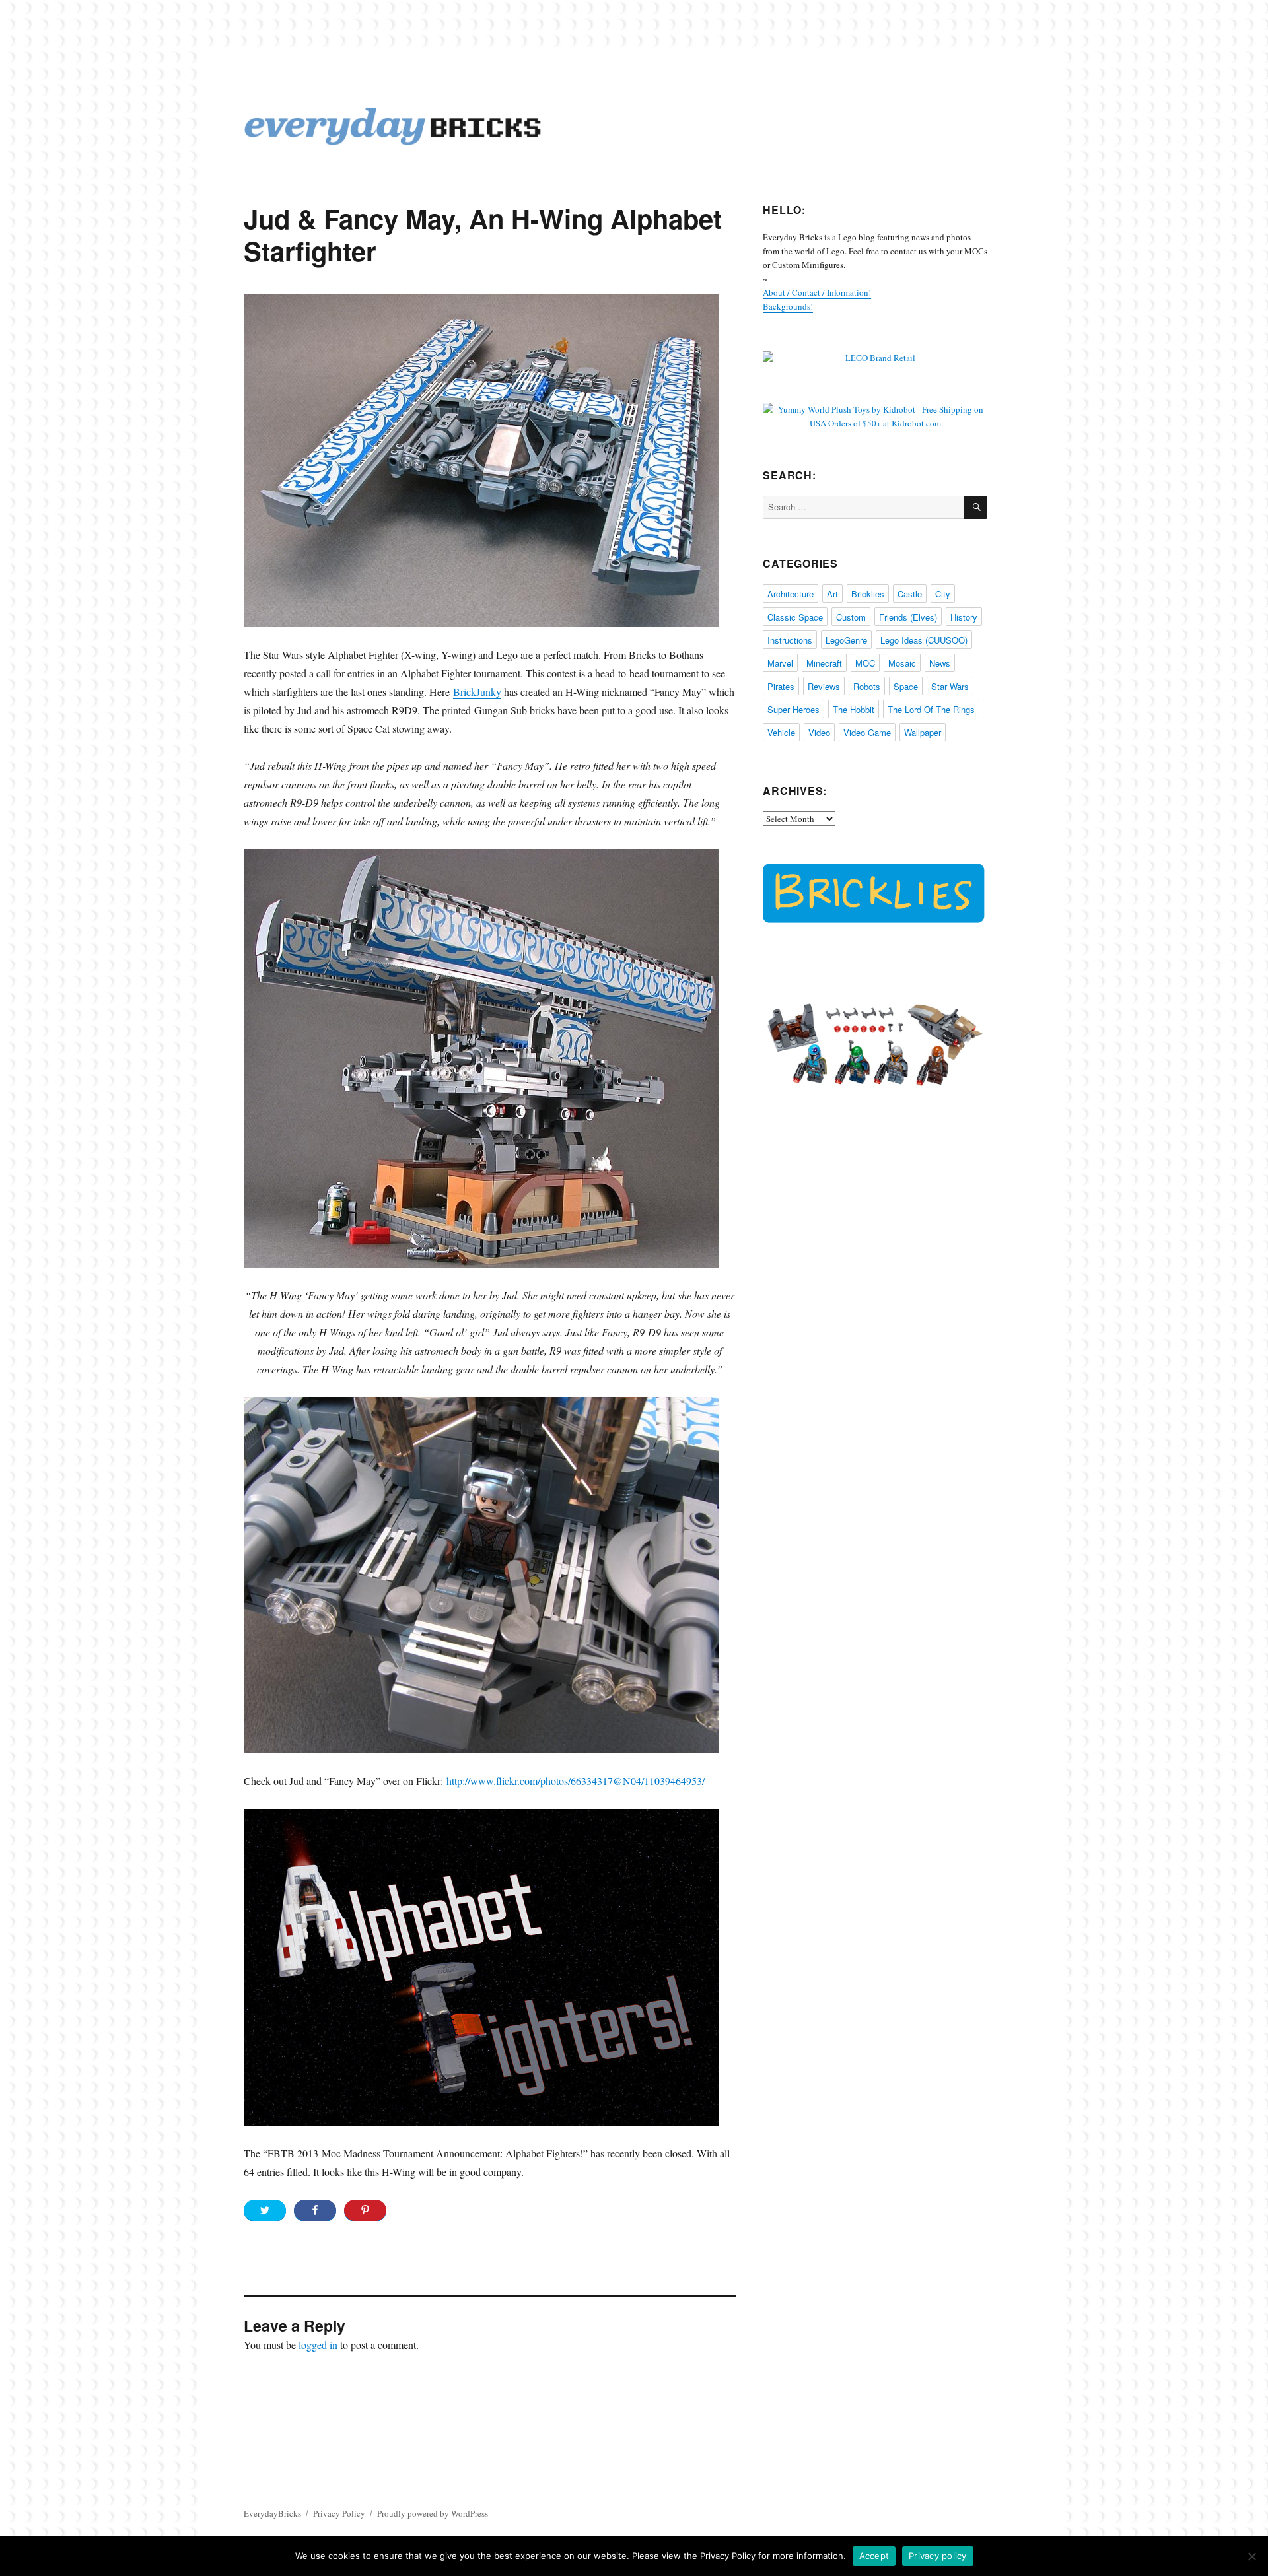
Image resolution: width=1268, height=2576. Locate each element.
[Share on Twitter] (265, 2210)
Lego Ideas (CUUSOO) (924, 640)
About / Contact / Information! (817, 292)
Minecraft (824, 663)
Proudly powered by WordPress (433, 2513)
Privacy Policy (339, 2513)
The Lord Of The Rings (931, 709)
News (940, 663)
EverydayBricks (272, 2513)
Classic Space (795, 617)
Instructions (790, 640)
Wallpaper (923, 732)
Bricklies (868, 594)
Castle (910, 594)
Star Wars (950, 686)
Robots (867, 686)
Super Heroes (793, 709)
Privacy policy (938, 2556)
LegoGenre (846, 640)
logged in (318, 2345)
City (943, 594)
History (964, 617)
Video (819, 732)
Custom (851, 617)
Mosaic (902, 663)
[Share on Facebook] (315, 2210)
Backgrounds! (788, 306)
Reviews (824, 686)
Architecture (791, 594)
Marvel (780, 663)
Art (832, 594)
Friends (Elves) (908, 617)
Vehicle (781, 732)
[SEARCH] (976, 507)
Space (906, 686)
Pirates (781, 686)
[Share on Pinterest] (365, 2210)
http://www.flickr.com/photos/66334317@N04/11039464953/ (576, 1781)
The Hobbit (854, 709)
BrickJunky (477, 692)
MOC (865, 663)
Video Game (867, 732)
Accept (874, 2556)
